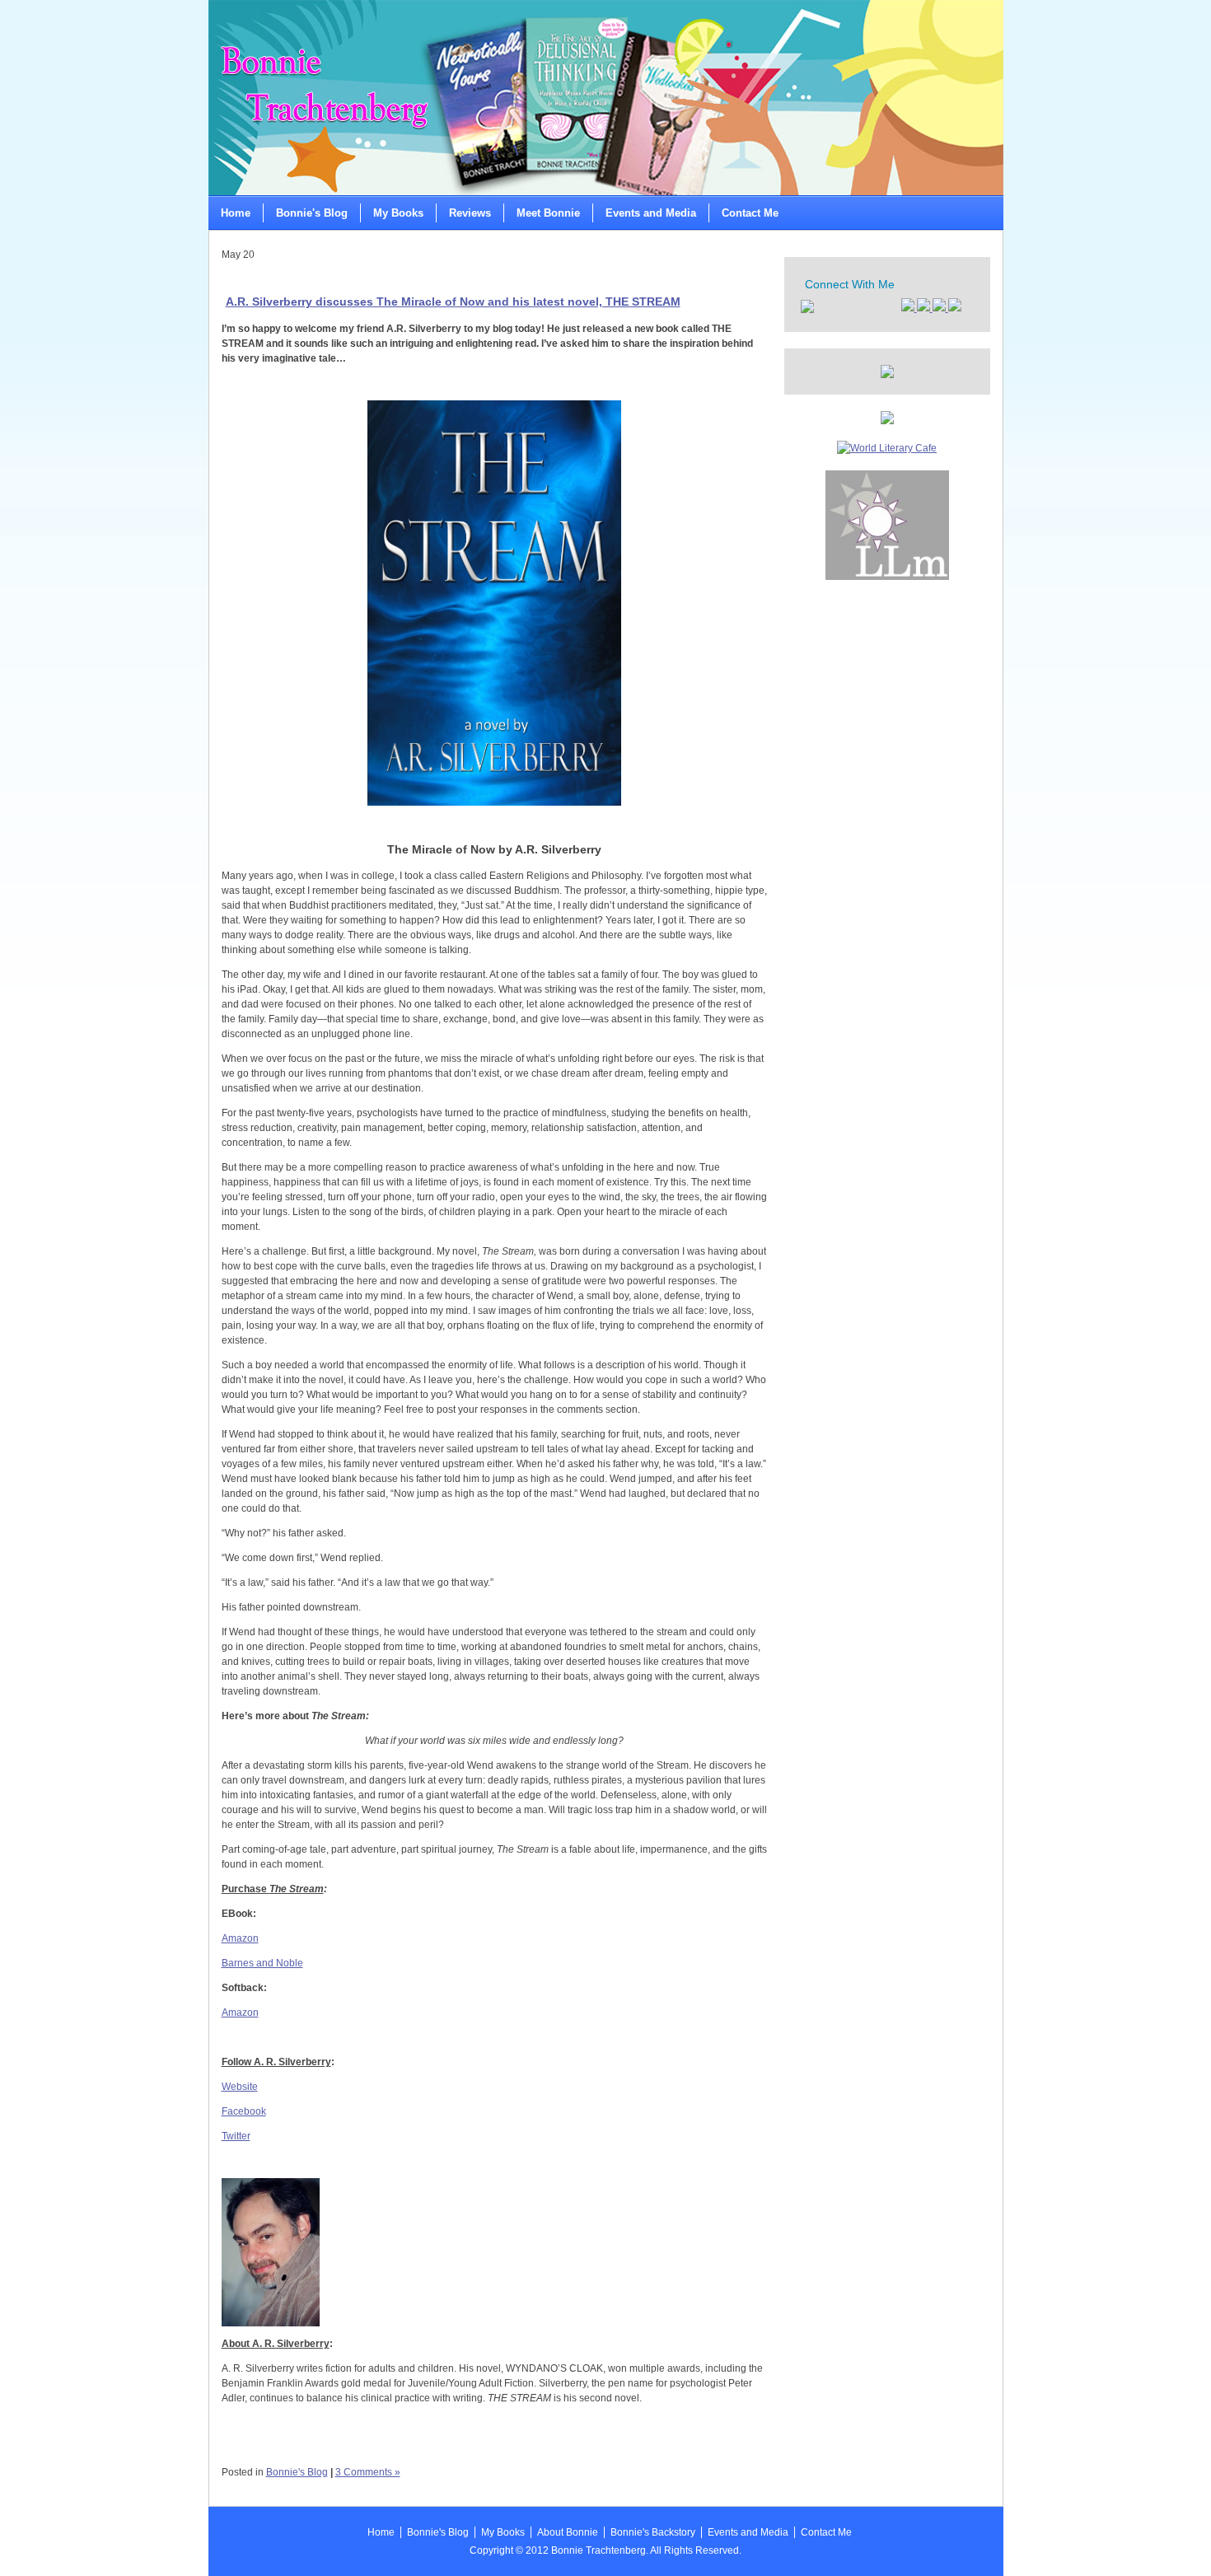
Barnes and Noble (262, 1963)
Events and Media (651, 213)
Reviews (470, 213)
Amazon (240, 1938)
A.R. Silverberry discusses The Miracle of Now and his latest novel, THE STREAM (453, 302)
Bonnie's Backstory (653, 2532)
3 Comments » (368, 2472)
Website (240, 2087)
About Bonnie (568, 2532)
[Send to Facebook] (909, 308)
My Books (398, 213)
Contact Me (750, 213)
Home (236, 213)
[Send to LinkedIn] (940, 308)
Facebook (244, 2111)
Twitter (236, 2136)
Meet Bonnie (548, 213)
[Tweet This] (925, 308)
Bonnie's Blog (312, 213)
